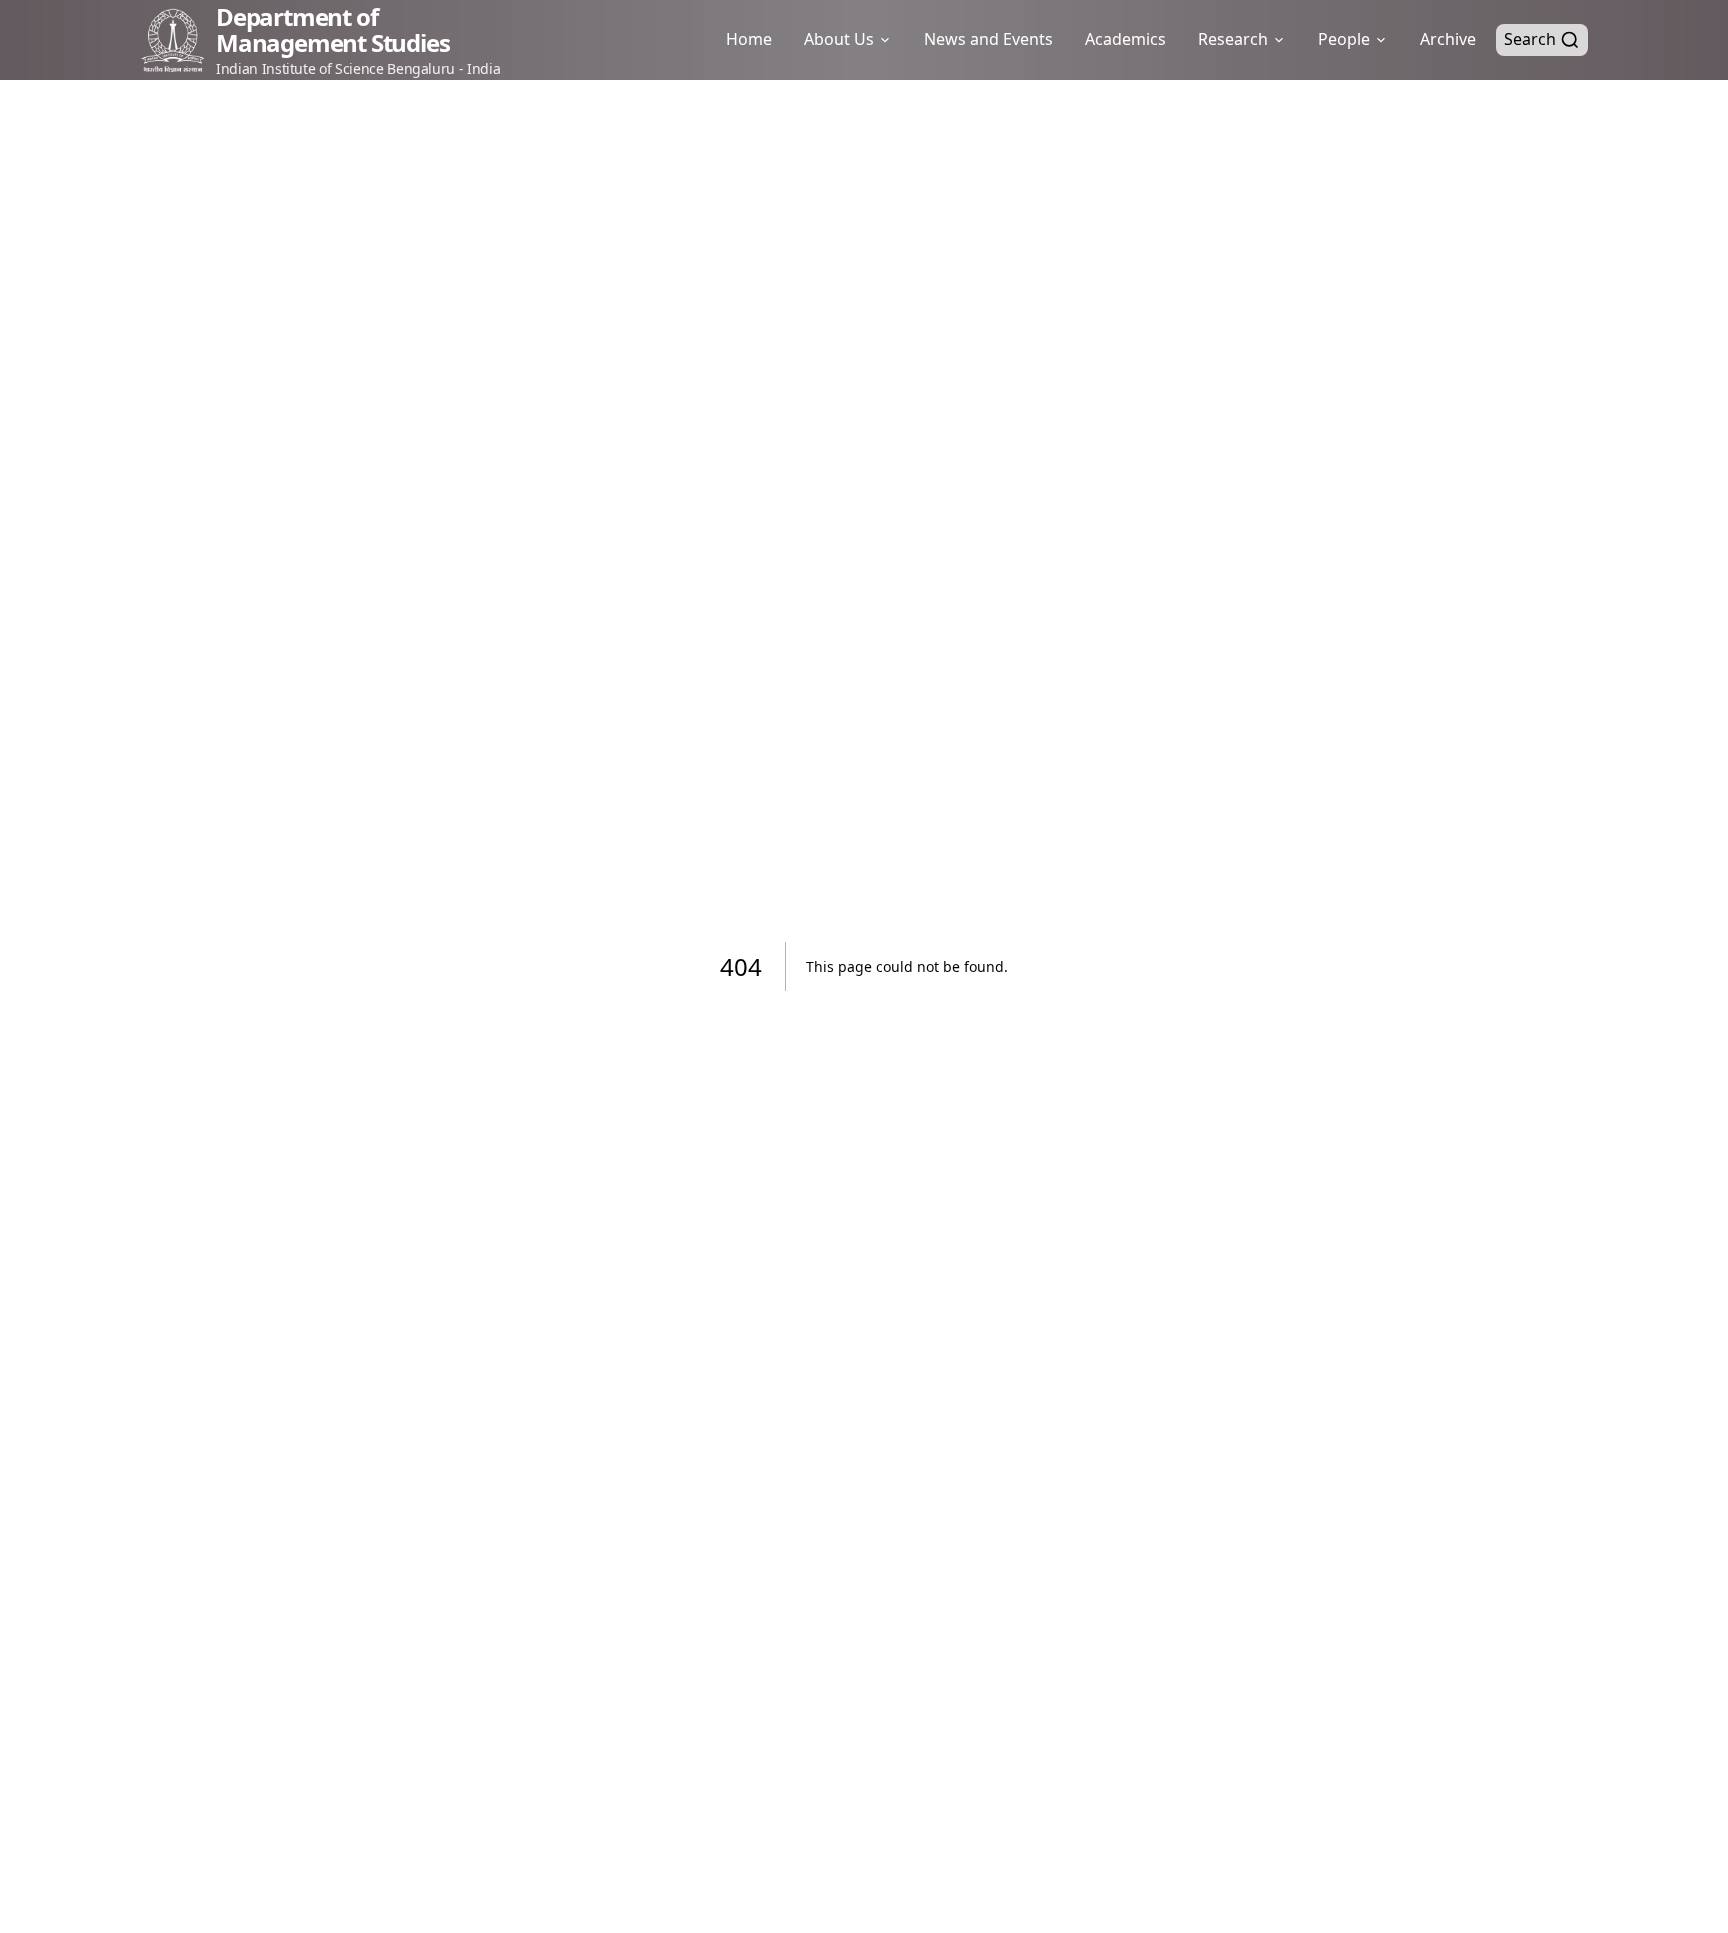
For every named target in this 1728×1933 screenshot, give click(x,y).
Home (749, 39)
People (1344, 39)
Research (1233, 39)
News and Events (988, 39)
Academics (1125, 39)
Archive (1448, 39)
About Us (839, 39)
